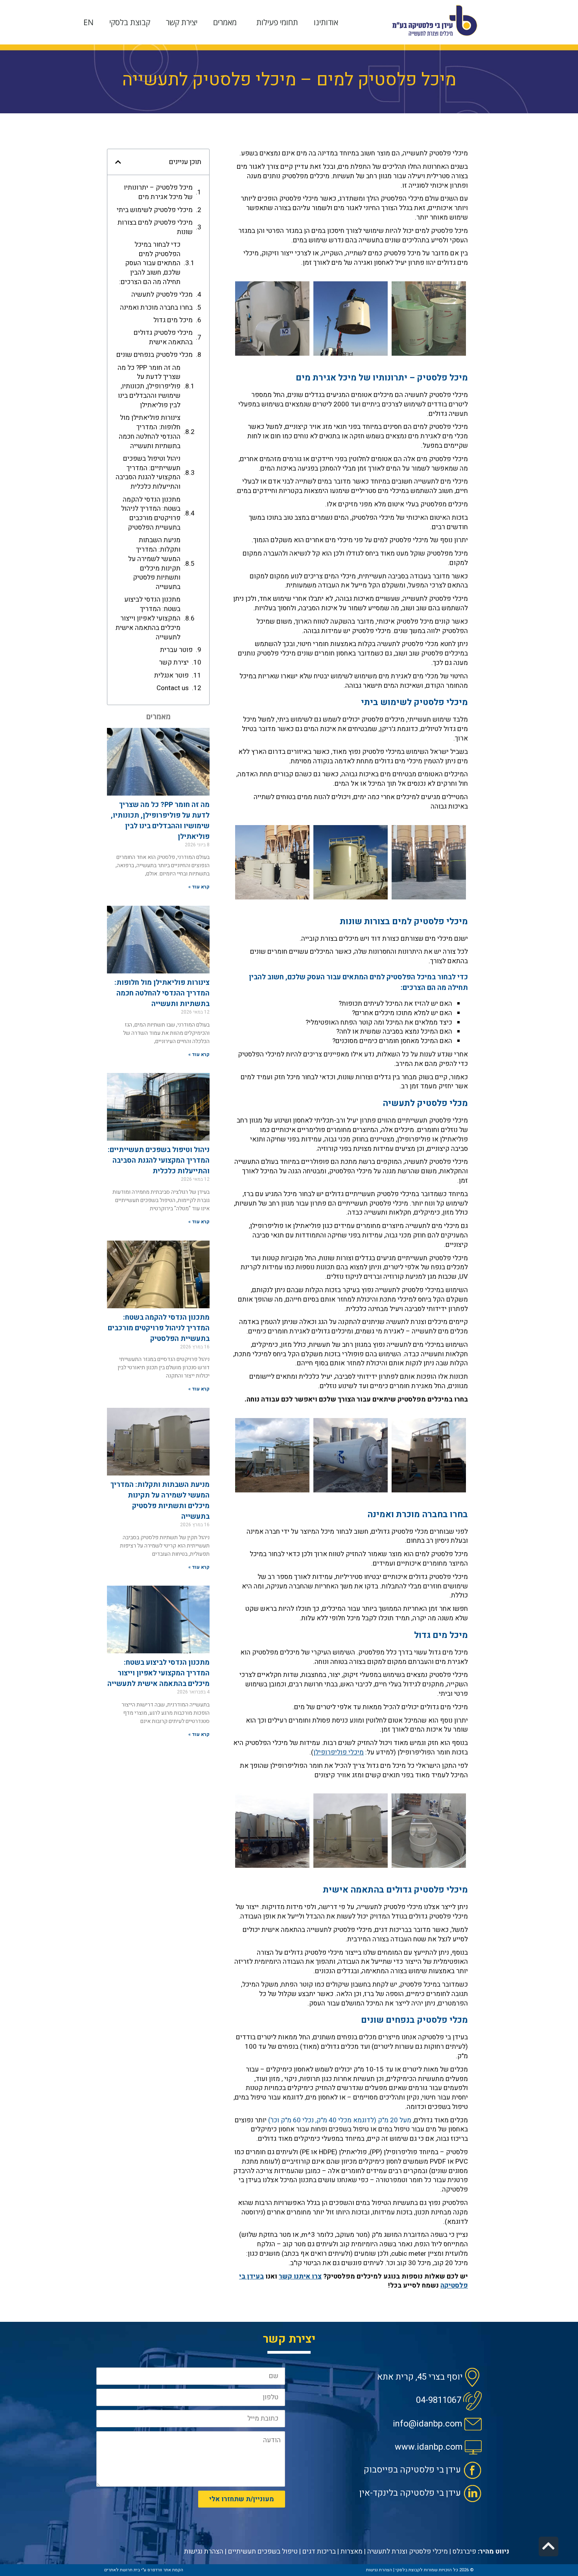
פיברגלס (464, 2551)
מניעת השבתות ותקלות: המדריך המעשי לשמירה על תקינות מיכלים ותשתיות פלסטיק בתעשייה (154, 564)
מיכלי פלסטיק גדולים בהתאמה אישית (163, 338)
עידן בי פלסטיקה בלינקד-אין (410, 2493)
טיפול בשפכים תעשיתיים (263, 2551)
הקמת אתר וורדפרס (165, 2570)
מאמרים (225, 22)
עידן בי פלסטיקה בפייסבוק (412, 2470)
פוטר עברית (176, 650)
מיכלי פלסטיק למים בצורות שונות (155, 227)
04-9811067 (439, 2400)
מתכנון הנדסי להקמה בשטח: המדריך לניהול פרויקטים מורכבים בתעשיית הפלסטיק (151, 514)
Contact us (173, 688)
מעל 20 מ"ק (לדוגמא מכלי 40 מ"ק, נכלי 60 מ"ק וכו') (340, 2120)
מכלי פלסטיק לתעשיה (162, 295)
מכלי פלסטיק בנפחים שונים (155, 355)
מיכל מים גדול (173, 320)
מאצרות (352, 2551)
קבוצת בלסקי (130, 22)
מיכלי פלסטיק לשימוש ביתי (155, 210)
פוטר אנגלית (171, 676)
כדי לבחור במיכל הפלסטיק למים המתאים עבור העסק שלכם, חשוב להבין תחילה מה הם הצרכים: (150, 263)
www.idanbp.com (429, 2447)
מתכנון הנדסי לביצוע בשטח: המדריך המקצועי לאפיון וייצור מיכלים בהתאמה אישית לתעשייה (148, 618)
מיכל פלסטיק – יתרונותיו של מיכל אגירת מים (158, 192)
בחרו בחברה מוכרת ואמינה (156, 308)
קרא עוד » (199, 887)
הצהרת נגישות (204, 2551)
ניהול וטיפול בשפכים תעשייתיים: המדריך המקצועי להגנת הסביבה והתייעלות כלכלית (148, 473)
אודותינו (326, 22)
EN (88, 22)
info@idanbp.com (428, 2424)
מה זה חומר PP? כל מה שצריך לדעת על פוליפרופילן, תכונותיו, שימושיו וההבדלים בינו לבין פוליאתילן (149, 387)
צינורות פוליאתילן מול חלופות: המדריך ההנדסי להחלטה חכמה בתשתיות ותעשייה (150, 432)
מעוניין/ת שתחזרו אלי (242, 2499)
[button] (118, 162)
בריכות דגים (319, 2551)
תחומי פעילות (277, 22)
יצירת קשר (182, 22)
